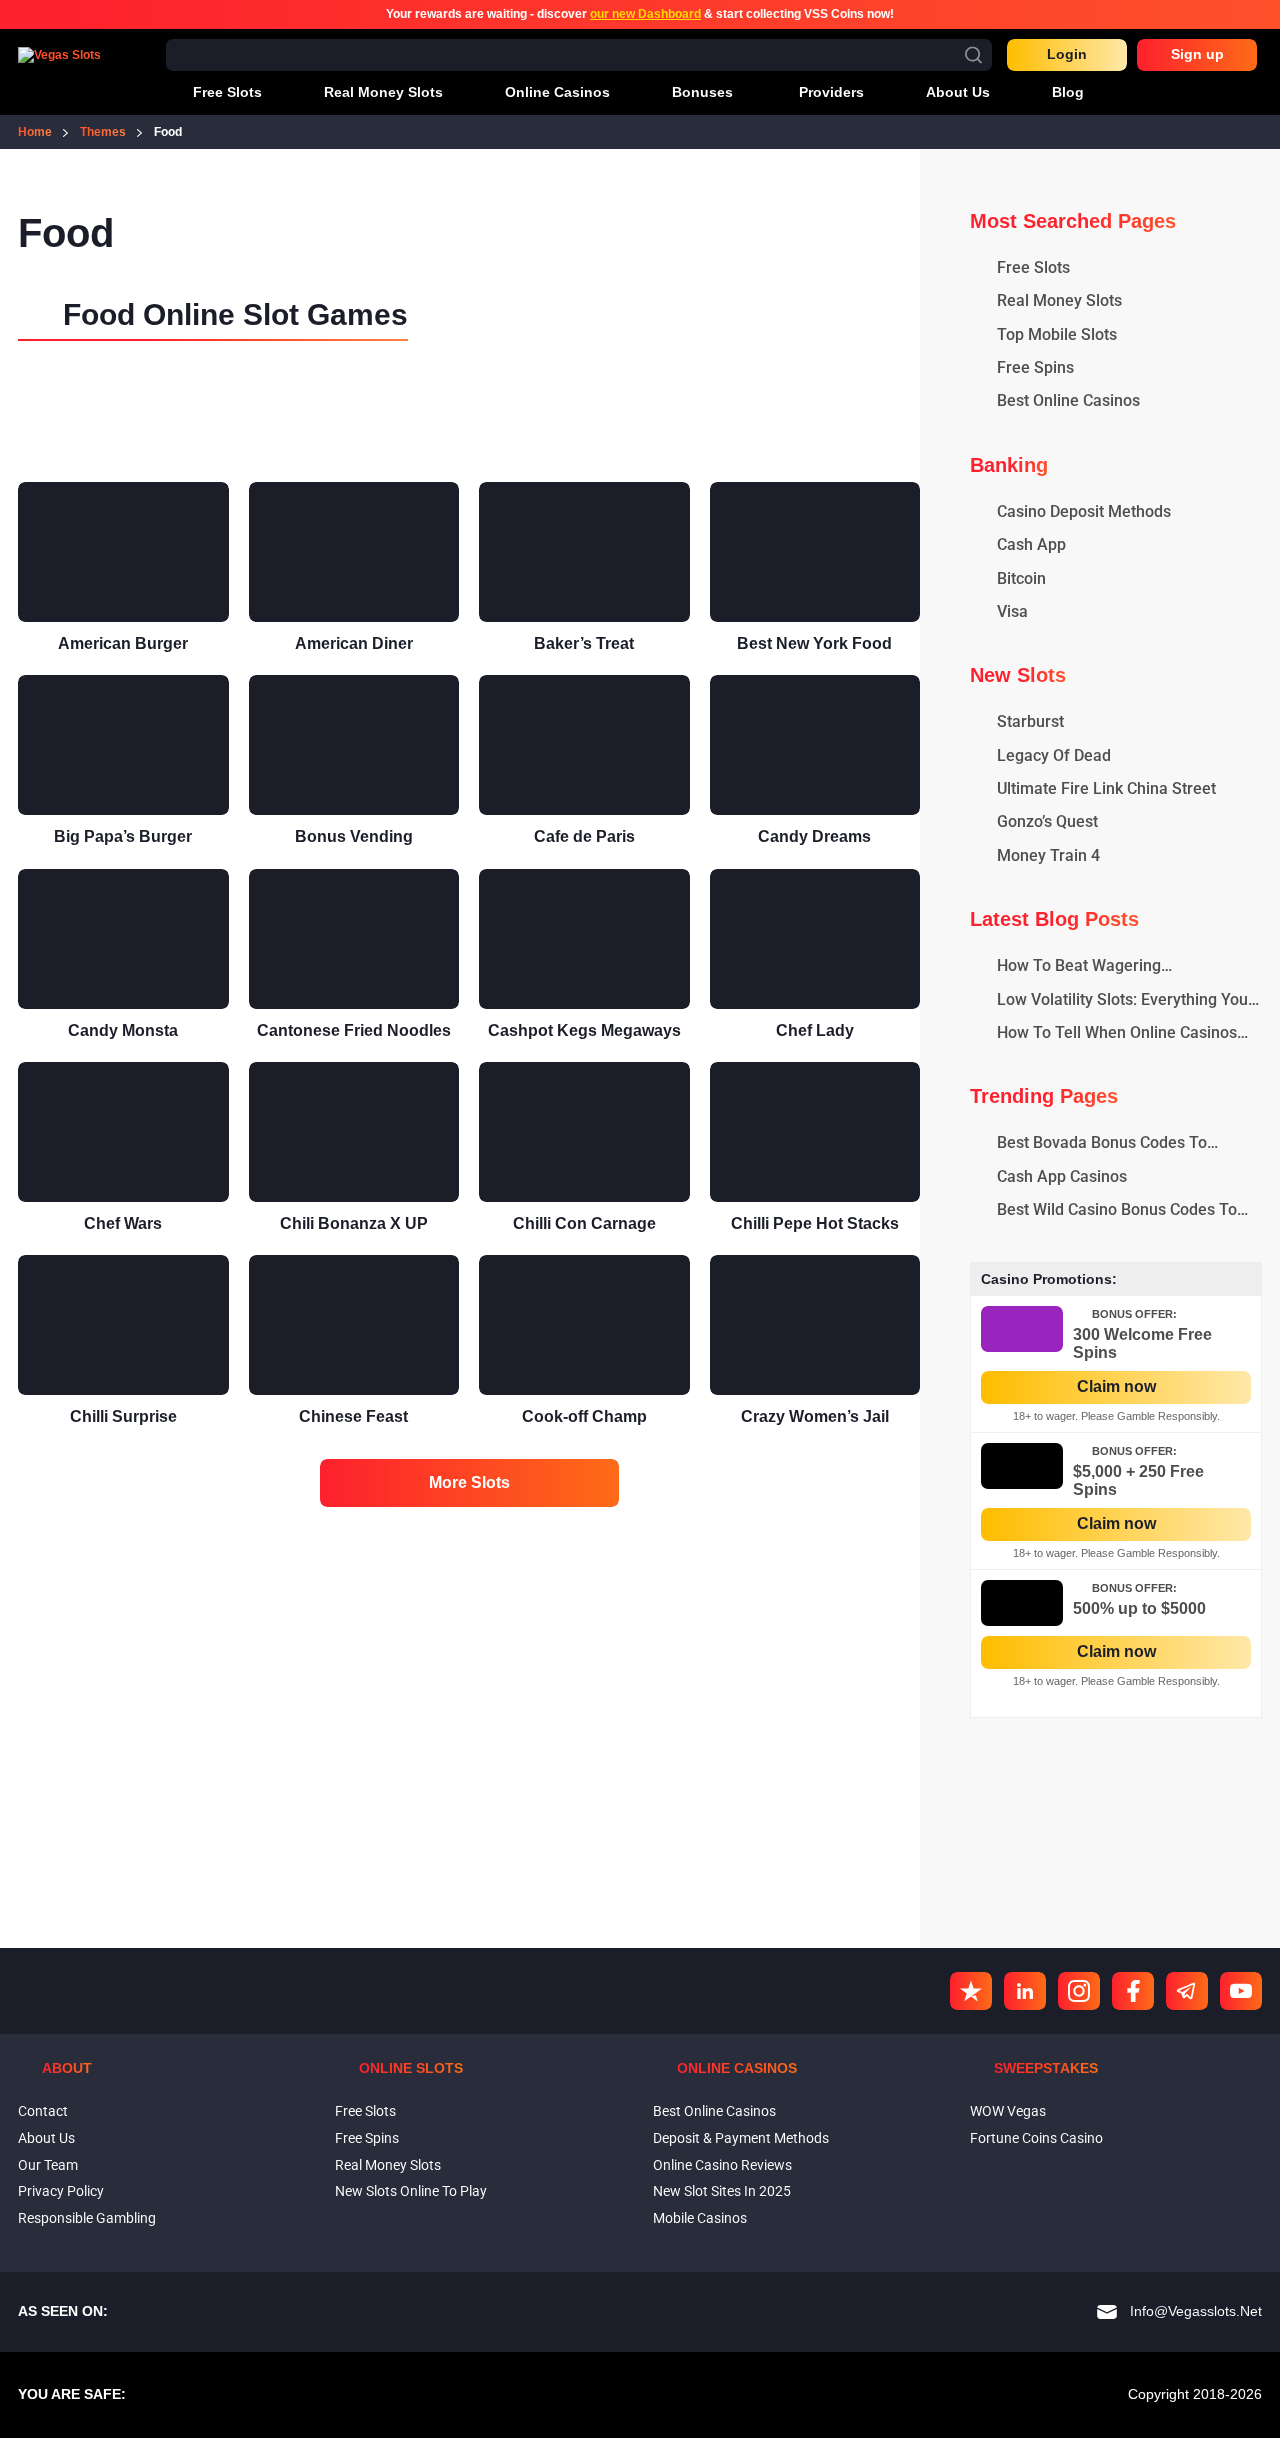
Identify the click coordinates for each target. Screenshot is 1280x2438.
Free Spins (367, 2138)
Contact (43, 2111)
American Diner (354, 643)
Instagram (1079, 1991)
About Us (46, 2138)
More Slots (469, 1482)
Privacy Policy (61, 2191)
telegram (1187, 1991)
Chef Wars (123, 1223)
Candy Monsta (123, 1030)
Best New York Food (814, 643)
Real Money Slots (388, 2165)
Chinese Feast (353, 1416)
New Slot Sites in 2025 (722, 2191)
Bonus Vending (354, 836)
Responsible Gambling (87, 2218)
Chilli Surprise (123, 1416)
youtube (1241, 1991)
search (973, 54)
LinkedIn (1025, 1991)
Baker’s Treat (584, 643)
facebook (1133, 1991)
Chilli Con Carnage (584, 1223)
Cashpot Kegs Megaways (584, 1030)
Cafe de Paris (584, 836)
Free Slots (365, 2111)
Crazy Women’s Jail (815, 1416)
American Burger (123, 643)
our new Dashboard (645, 14)
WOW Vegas (1008, 2111)
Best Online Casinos (714, 2111)
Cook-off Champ (584, 1416)
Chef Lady (815, 1030)
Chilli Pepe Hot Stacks (815, 1223)
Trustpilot (971, 1991)
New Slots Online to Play (411, 2191)
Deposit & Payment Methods (741, 2138)
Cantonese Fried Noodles (354, 1030)
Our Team (48, 2165)
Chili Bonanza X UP (354, 1223)
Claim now (1116, 1386)
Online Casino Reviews (722, 2165)
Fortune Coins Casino (1036, 2138)
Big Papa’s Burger (123, 836)
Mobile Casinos (700, 2218)
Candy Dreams (814, 836)
